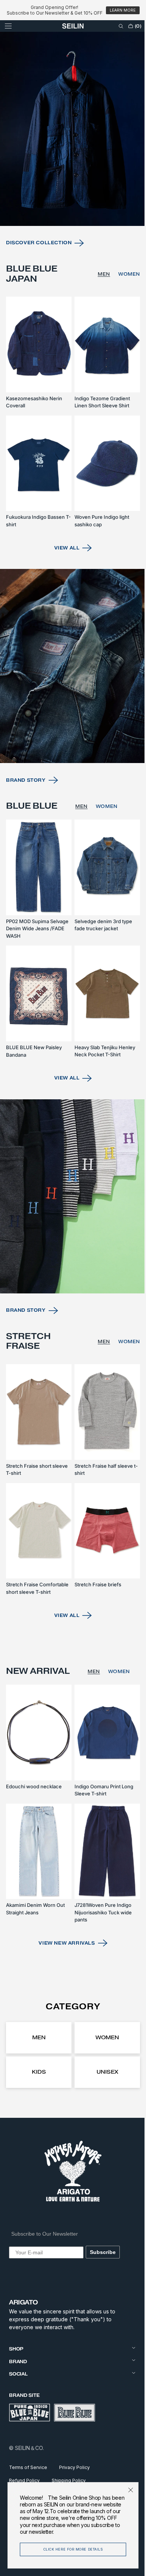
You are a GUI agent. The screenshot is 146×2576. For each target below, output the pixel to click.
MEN (98, 322)
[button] (8, 26)
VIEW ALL (64, 587)
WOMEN (124, 322)
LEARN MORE (123, 10)
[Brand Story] (70, 702)
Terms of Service (28, 2467)
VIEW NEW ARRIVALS (64, 1943)
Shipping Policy (69, 2480)
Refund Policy (24, 2480)
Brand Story (26, 812)
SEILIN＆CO (29, 2448)
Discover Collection (39, 290)
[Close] (125, 2490)
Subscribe (103, 2252)
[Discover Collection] (70, 180)
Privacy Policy (74, 2467)
